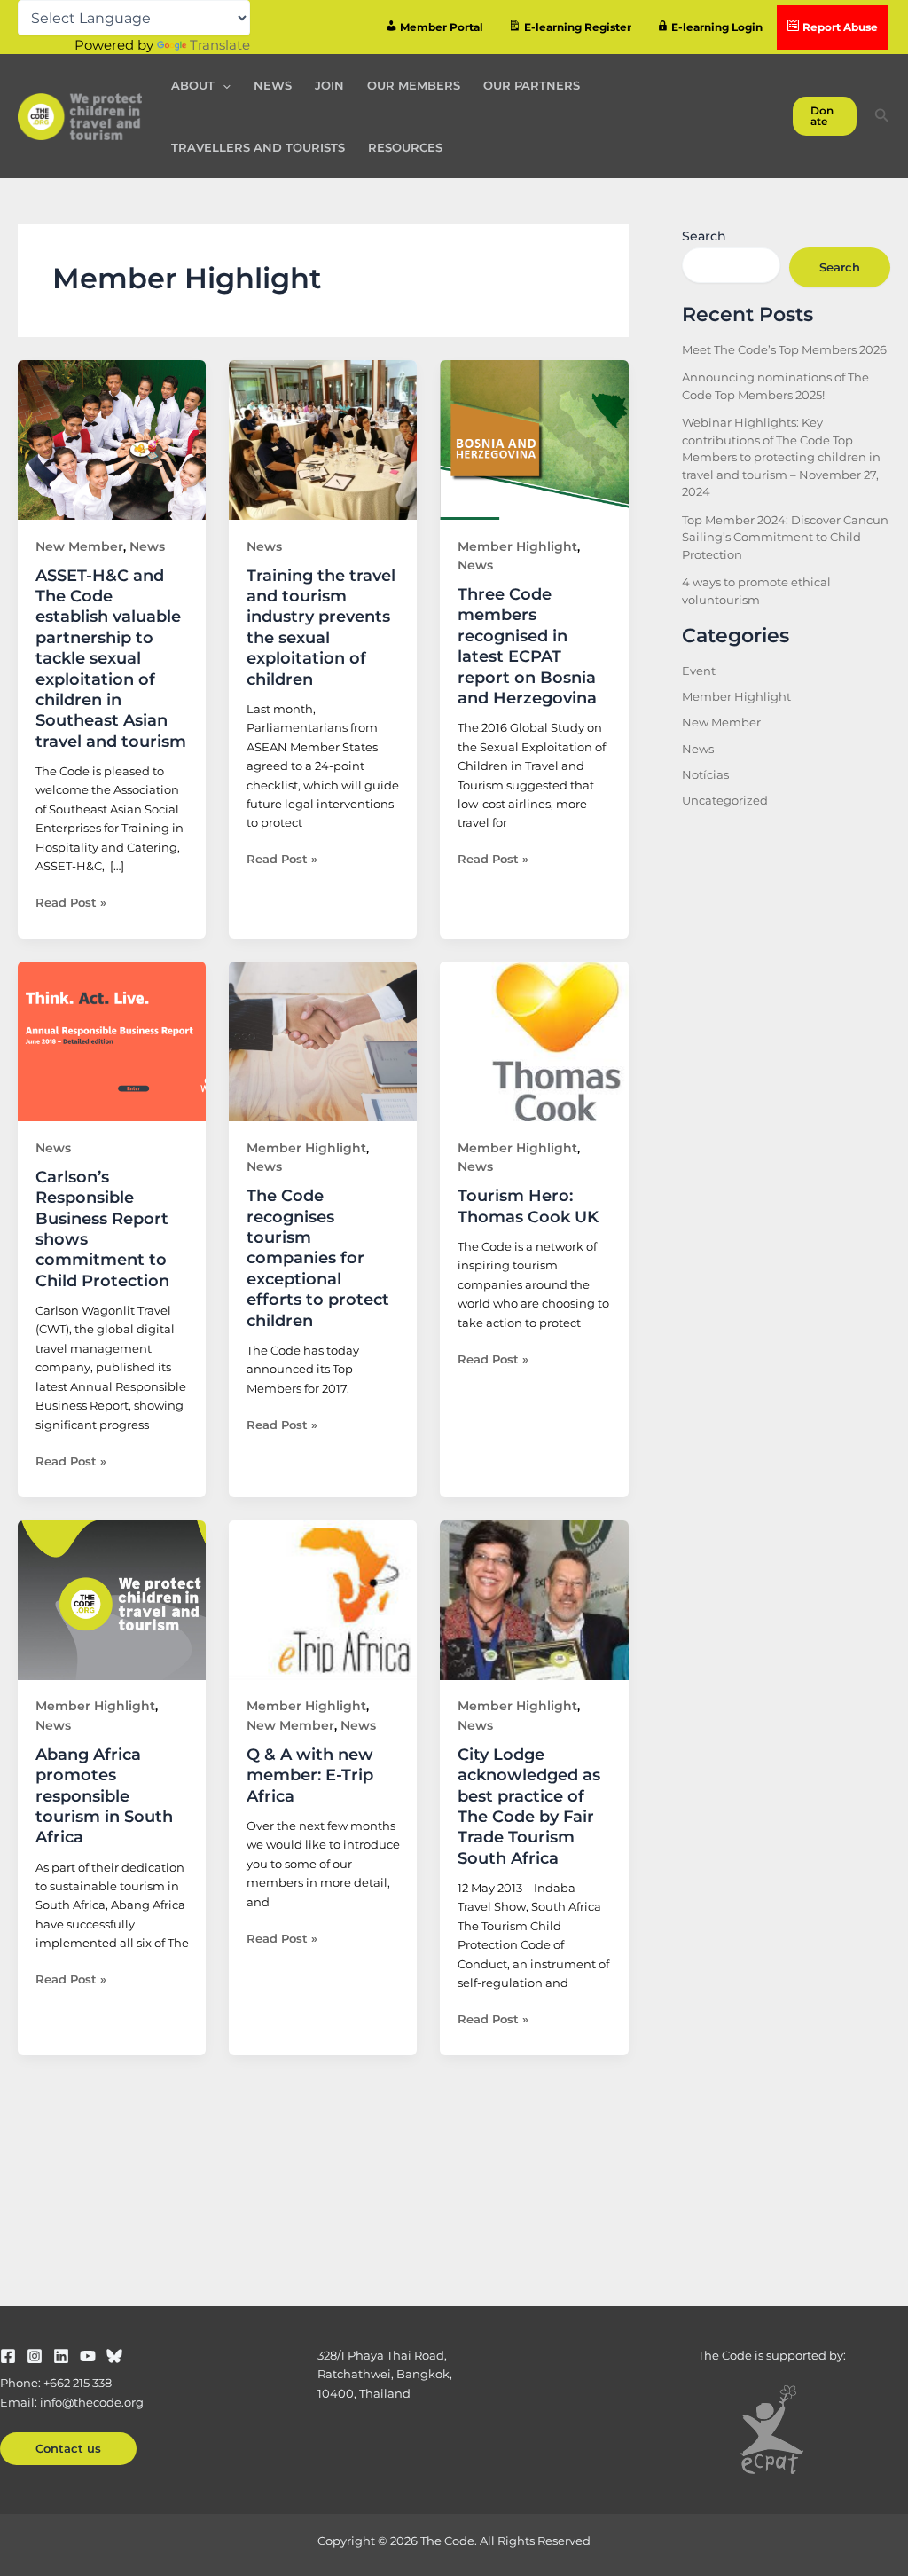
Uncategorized (725, 800)
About (193, 85)
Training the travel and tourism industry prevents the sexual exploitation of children (321, 628)
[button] (223, 85)
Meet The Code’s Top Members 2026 (784, 349)
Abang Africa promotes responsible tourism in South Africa (104, 1796)
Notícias (705, 774)
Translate (220, 45)
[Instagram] (35, 2356)
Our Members (414, 85)
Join (329, 85)
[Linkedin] (61, 2356)
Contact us (68, 2448)
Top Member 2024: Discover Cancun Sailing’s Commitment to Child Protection (785, 537)
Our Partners (532, 85)
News (273, 85)
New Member (79, 546)
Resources (405, 147)
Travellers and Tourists (258, 147)
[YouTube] (88, 2356)
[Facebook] (8, 2356)
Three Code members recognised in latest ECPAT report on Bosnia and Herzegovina (527, 646)
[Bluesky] (114, 2356)
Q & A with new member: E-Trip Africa (310, 1775)
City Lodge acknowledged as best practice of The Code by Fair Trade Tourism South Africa (529, 1806)
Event (699, 671)
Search (704, 236)
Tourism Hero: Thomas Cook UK (528, 1206)
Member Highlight (517, 546)
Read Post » (71, 901)
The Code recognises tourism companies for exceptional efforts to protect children (318, 1258)
